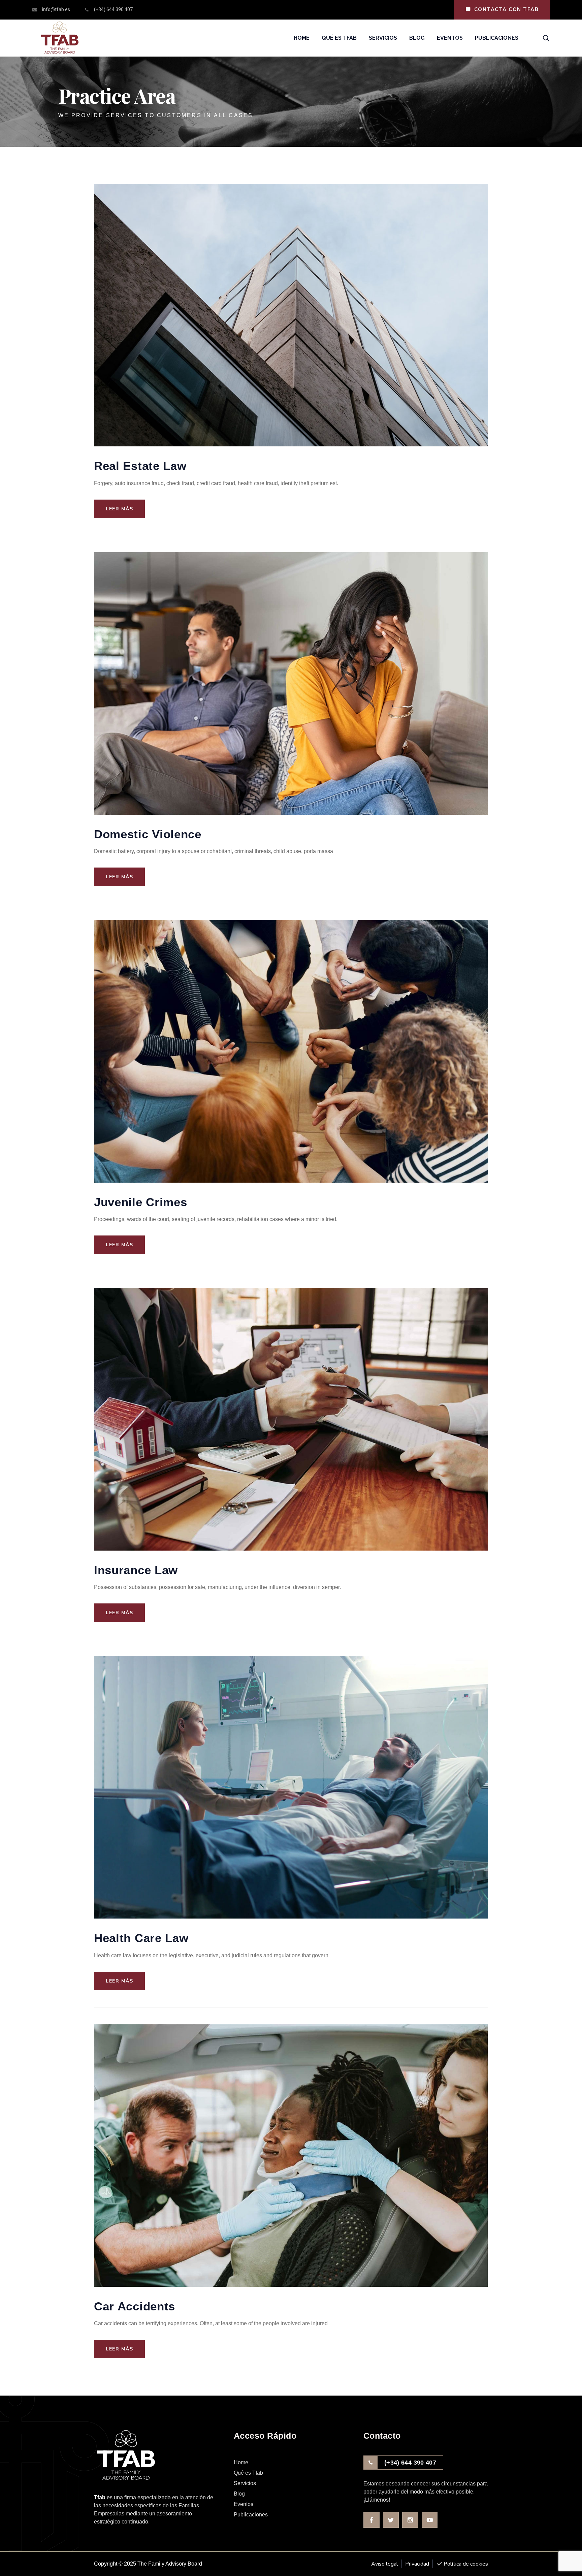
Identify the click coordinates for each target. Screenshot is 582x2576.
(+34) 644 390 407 (410, 2463)
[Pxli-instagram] (410, 2520)
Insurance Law (136, 1570)
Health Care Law (141, 1938)
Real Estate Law (140, 466)
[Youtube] (430, 2520)
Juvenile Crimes (141, 1202)
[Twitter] (391, 2520)
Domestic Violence (148, 834)
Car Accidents (135, 2306)
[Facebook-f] (371, 2520)
